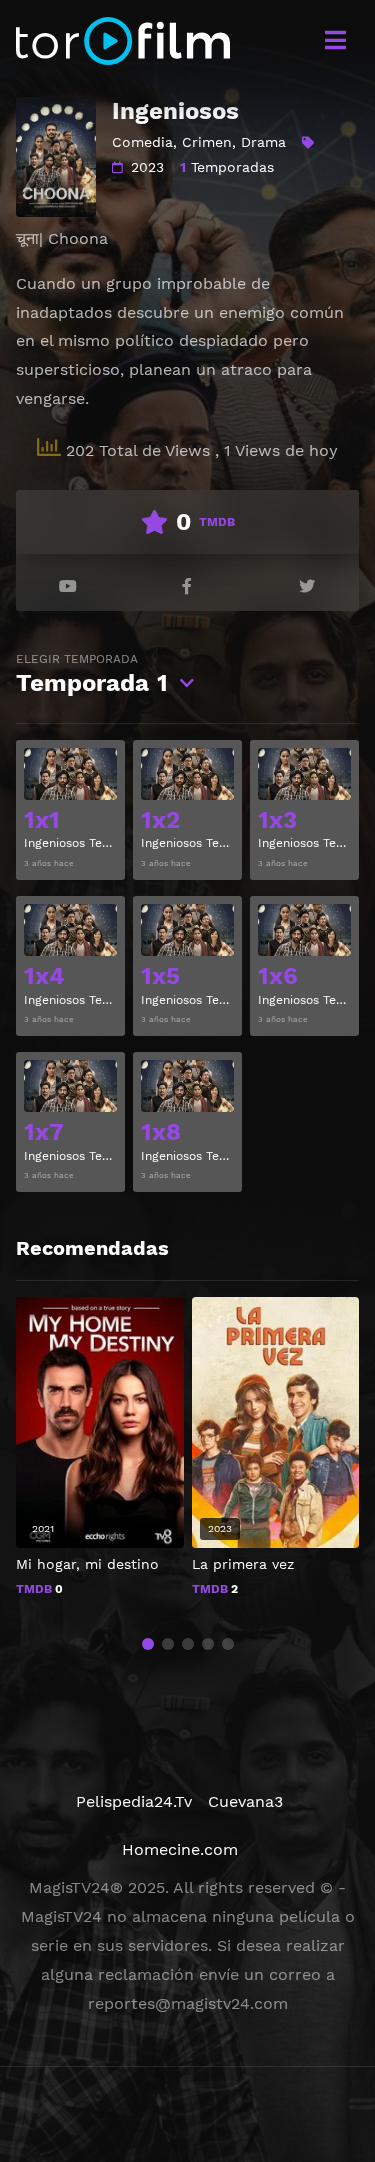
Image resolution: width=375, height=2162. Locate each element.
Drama (263, 142)
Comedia (142, 142)
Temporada (92, 674)
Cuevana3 (245, 1801)
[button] (148, 1644)
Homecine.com (180, 1849)
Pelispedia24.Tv (134, 1801)
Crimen (207, 142)
